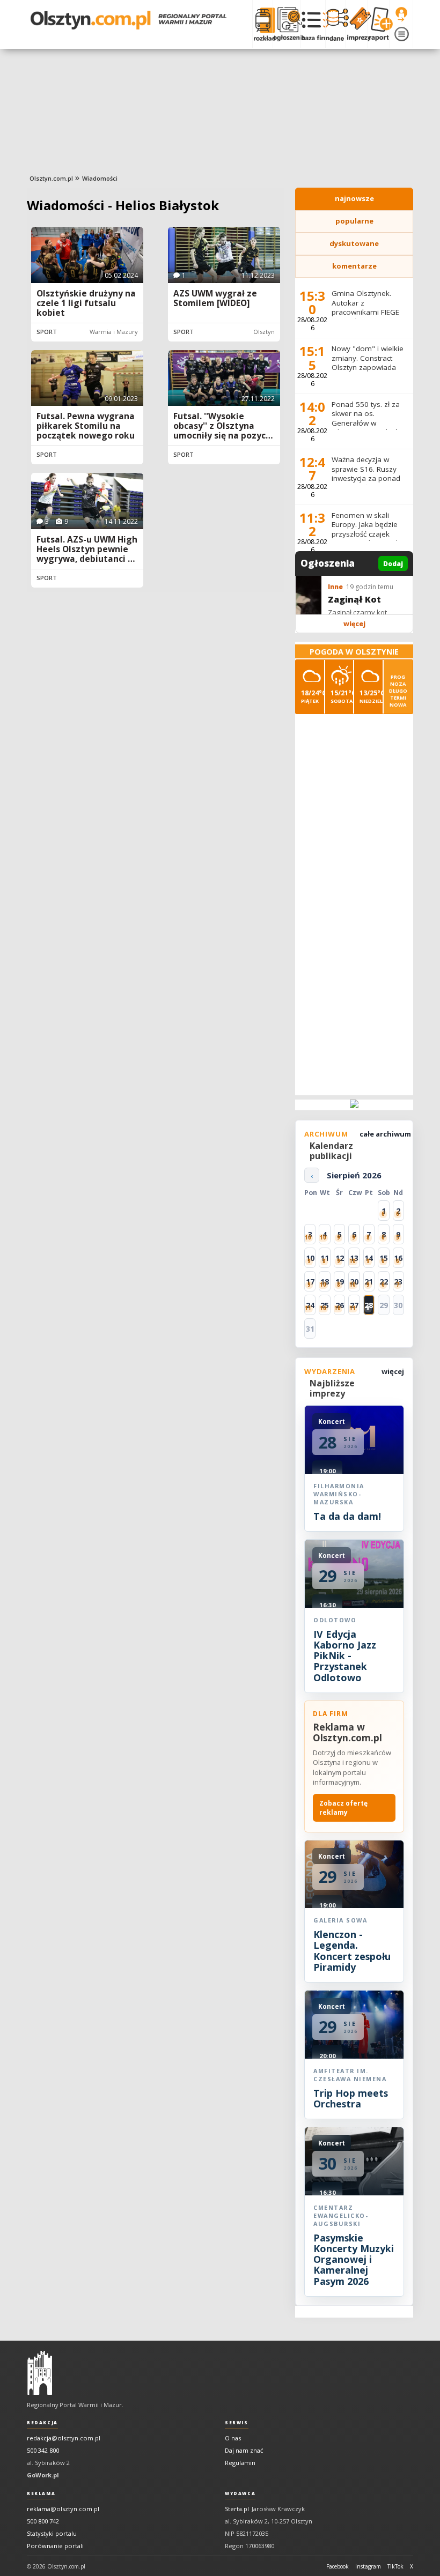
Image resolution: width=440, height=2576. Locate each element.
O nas (233, 2438)
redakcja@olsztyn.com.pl (64, 2438)
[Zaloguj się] (401, 14)
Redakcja (42, 2423)
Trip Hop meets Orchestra (351, 2098)
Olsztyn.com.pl (51, 178)
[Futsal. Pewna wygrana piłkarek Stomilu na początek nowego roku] (87, 378)
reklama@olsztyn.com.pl (63, 2509)
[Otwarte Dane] (335, 24)
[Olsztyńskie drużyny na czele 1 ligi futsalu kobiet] (87, 255)
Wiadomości (100, 178)
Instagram (368, 2566)
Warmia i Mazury (114, 332)
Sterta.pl (237, 2509)
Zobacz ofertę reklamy (343, 1808)
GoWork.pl (43, 2475)
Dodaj (393, 564)
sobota (342, 696)
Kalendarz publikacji (331, 1151)
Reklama (41, 2493)
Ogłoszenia (328, 563)
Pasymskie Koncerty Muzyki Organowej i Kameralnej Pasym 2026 (354, 2259)
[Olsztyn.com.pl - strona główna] (40, 2373)
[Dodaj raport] (379, 24)
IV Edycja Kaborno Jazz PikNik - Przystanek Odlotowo (345, 1656)
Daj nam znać (244, 2450)
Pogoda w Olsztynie (354, 652)
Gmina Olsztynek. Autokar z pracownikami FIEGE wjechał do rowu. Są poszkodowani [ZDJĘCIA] (365, 317)
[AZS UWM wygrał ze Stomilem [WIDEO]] (224, 255)
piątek (313, 696)
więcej (354, 624)
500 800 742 (43, 2521)
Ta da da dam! (347, 1516)
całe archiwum (385, 1134)
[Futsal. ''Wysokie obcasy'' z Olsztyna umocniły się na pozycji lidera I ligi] (224, 378)
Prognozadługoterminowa (398, 691)
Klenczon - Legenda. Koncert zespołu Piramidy (352, 1951)
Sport (47, 332)
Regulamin (240, 2463)
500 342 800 (43, 2450)
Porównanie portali (55, 2546)
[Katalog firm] (313, 24)
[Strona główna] (129, 20)
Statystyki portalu (52, 2533)
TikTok (395, 2566)
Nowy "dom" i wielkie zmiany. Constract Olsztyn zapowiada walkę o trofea (368, 363)
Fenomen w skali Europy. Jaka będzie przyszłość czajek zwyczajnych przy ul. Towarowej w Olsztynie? (365, 539)
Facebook (338, 2566)
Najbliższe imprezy (332, 1388)
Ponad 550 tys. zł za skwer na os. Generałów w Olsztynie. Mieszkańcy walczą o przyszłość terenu (368, 428)
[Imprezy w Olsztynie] (357, 24)
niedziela (371, 696)
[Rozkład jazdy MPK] (262, 24)
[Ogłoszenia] (287, 24)
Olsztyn (264, 332)
